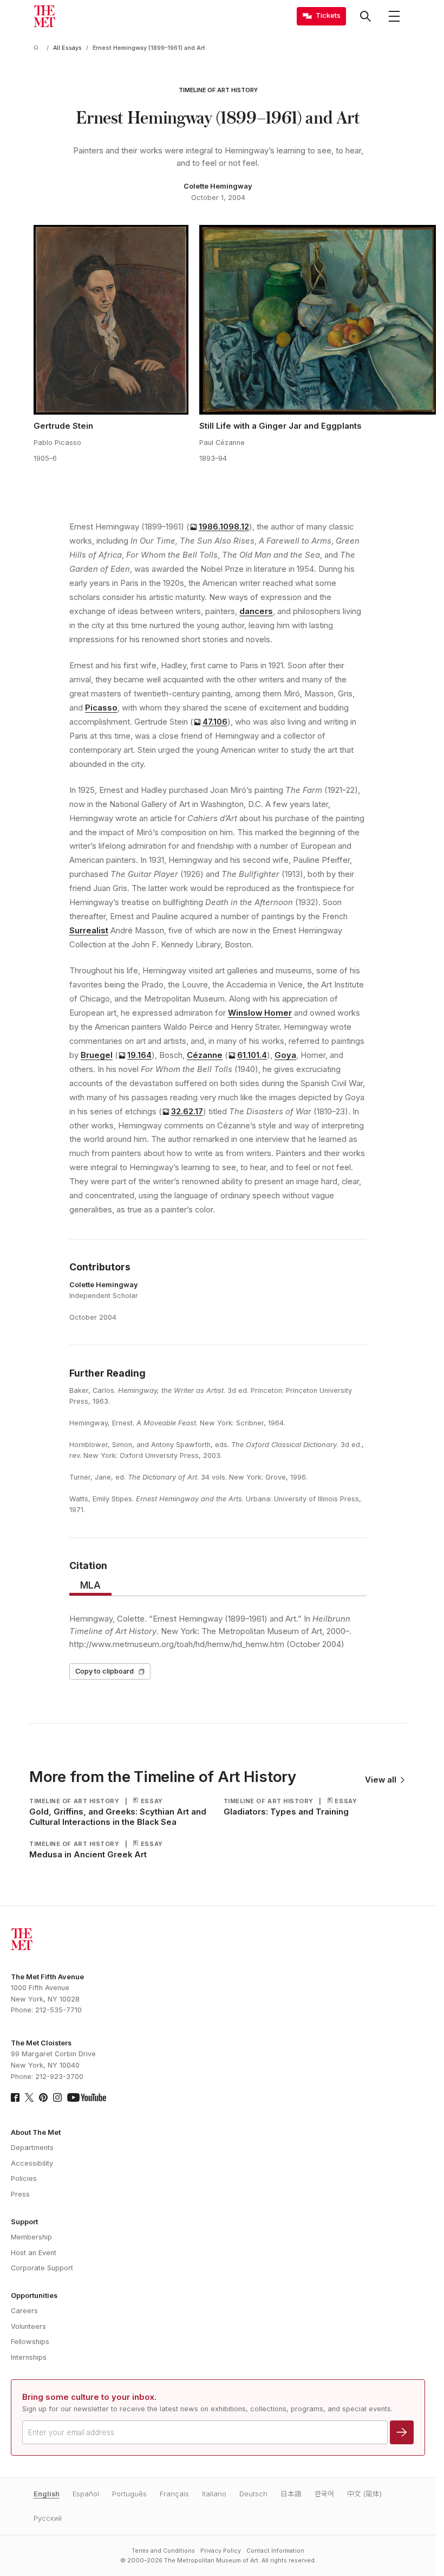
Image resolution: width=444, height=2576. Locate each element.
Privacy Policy (221, 2551)
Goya (285, 1055)
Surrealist (89, 931)
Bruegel (97, 1055)
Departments (32, 2148)
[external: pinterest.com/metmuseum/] (43, 2097)
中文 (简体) (364, 2494)
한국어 (324, 2494)
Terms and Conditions (163, 2551)
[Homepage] (44, 16)
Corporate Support (42, 2268)
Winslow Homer (260, 1013)
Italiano (214, 2494)
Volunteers (28, 2326)
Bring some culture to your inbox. (89, 2397)
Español (86, 2494)
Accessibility (32, 2163)
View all (381, 1780)
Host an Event (34, 2253)
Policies (24, 2178)
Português (129, 2494)
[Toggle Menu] (394, 16)
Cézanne (205, 1055)
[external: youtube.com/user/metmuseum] (87, 2097)
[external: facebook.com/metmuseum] (15, 2097)
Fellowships (30, 2342)
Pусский (48, 2518)
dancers (256, 611)
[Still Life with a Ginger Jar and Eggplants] (318, 320)
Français (174, 2494)
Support (24, 2222)
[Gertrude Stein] (111, 320)
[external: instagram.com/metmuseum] (57, 2097)
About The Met (36, 2132)
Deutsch (253, 2494)
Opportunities (34, 2296)
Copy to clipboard (105, 1671)
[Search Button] (365, 16)
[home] (38, 48)
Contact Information (275, 2551)
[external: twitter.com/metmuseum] (29, 2097)
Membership (31, 2237)
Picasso (101, 708)
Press (20, 2194)
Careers (24, 2311)
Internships (29, 2357)
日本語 (291, 2494)
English (47, 2494)
